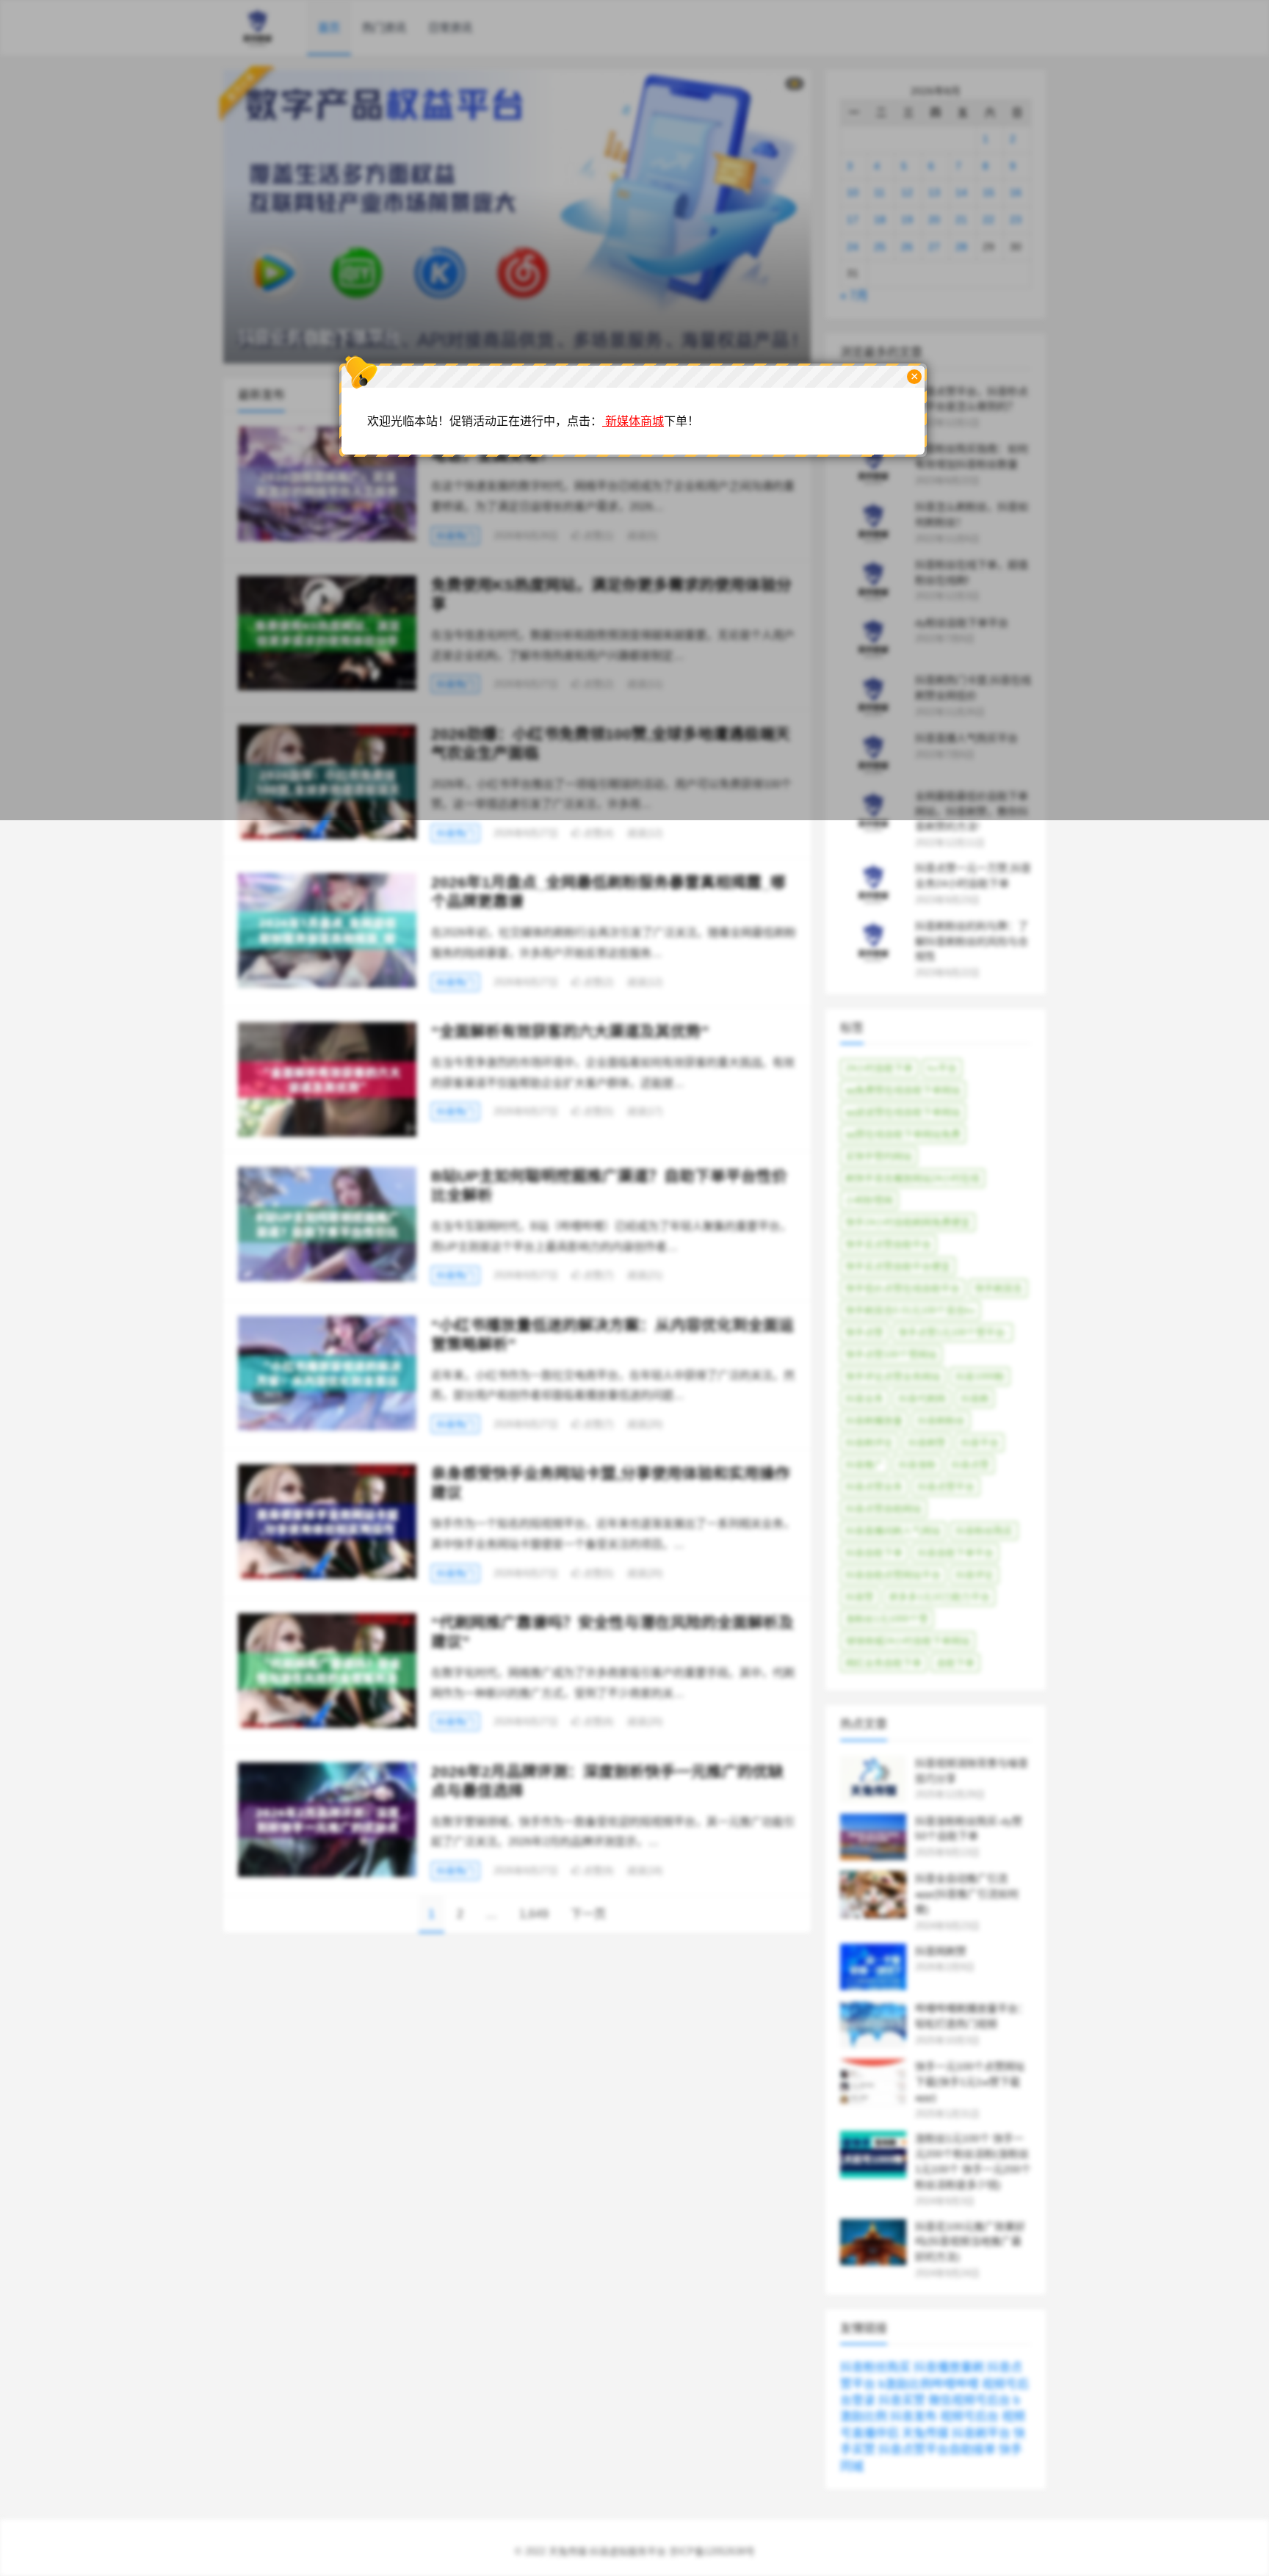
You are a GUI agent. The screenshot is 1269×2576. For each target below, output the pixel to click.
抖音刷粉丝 (941, 1421)
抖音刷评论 (869, 1443)
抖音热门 (455, 833)
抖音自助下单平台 (955, 1553)
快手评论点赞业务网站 (893, 1376)
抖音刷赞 (927, 1443)
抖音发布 (914, 2416)
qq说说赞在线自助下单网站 (903, 1112)
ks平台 (942, 1068)
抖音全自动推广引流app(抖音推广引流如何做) (967, 1894)
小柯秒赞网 (869, 1200)
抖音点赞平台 (946, 1487)
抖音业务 (864, 1399)
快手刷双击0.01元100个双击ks (910, 1310)
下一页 (588, 1914)
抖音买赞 (902, 2400)
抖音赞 (860, 1597)
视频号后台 (969, 2416)
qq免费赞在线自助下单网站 (903, 1090)
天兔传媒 (925, 2433)
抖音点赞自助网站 (883, 1509)
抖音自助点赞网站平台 (893, 1575)
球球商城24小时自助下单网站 (908, 1641)
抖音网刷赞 (941, 1951)
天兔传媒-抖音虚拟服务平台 (607, 2551)
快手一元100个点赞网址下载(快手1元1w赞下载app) (970, 2082)
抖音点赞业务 (874, 1487)
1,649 (534, 1914)
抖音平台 (980, 1443)
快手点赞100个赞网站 (891, 1354)
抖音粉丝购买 (984, 1531)
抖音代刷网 (922, 1399)
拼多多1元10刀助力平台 (939, 1597)
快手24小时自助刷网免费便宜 (908, 1222)
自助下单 (955, 1663)
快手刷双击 (998, 1288)
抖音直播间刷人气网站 (893, 1531)
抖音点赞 (970, 1465)
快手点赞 (864, 1332)
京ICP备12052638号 (712, 2551)
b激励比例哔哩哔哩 (929, 2384)
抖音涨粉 (917, 1465)
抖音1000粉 (980, 1376)
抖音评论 (975, 1575)
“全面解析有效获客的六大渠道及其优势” (570, 1031)
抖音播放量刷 (949, 2367)
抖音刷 (975, 1399)
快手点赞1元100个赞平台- (953, 1332)
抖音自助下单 (874, 1553)
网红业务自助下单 (883, 1663)
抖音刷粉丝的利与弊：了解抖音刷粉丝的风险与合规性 (972, 941)
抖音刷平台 (981, 2433)
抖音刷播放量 (874, 1421)
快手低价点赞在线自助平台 (903, 1288)
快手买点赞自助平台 (888, 1244)
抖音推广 (864, 1465)
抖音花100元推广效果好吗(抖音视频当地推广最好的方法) (970, 2242)
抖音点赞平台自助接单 (937, 2449)
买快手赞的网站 (879, 1156)
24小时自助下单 (879, 1068)
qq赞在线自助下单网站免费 (903, 1134)
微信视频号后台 (969, 2400)
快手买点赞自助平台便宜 (898, 1266)
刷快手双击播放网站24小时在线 (912, 1178)
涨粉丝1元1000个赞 (887, 1619)
